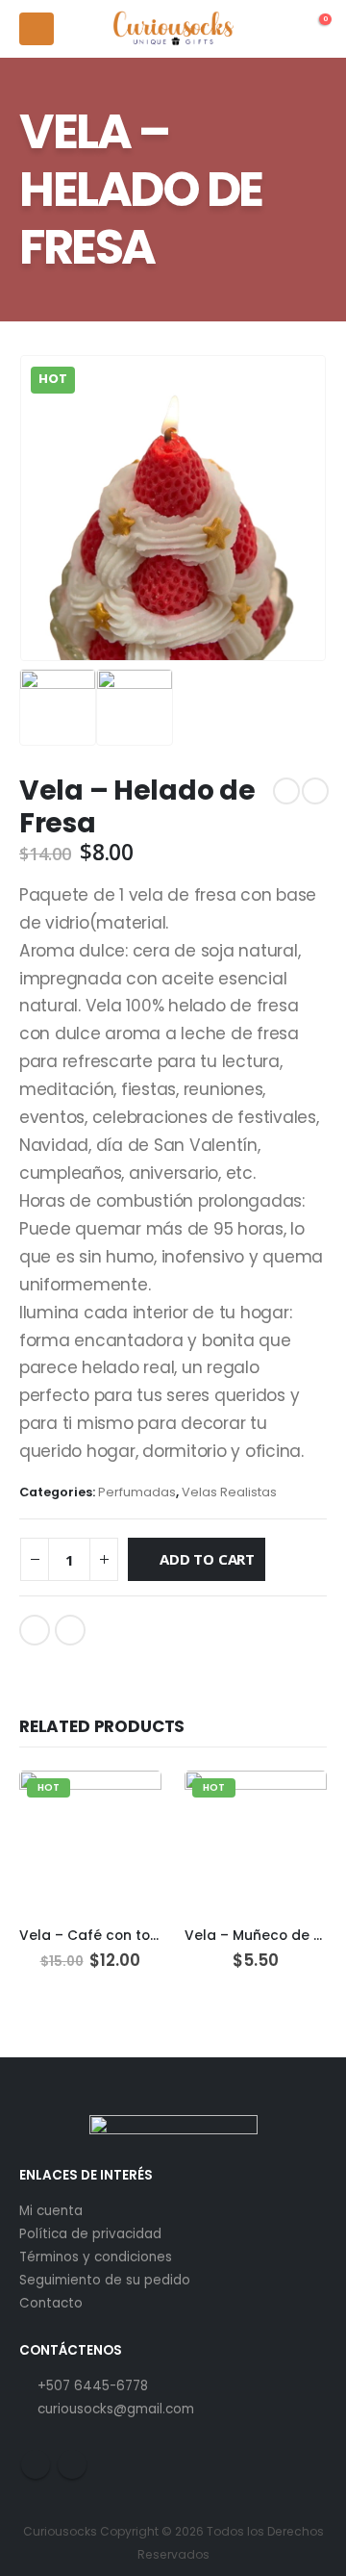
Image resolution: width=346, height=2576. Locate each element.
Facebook (35, 1630)
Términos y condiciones (96, 2257)
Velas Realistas (229, 1492)
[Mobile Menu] (37, 29)
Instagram (72, 2464)
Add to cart (207, 1559)
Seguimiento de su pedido (105, 2280)
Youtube (36, 2464)
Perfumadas (137, 1492)
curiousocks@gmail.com (116, 2409)
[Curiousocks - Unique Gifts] (173, 29)
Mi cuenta (51, 2211)
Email (70, 1630)
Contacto (51, 2303)
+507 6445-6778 (93, 2386)
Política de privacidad (90, 2234)
